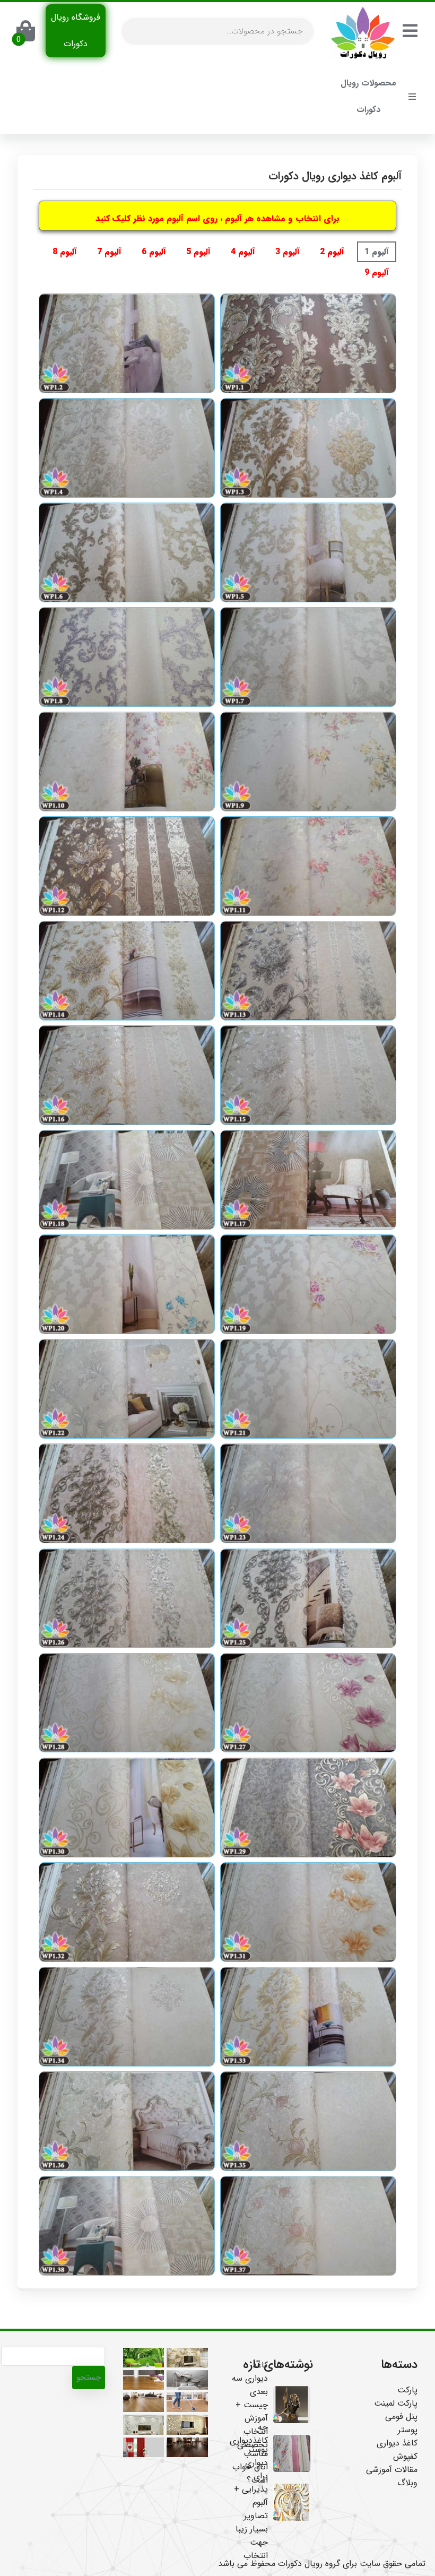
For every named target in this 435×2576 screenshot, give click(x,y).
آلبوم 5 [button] (198, 252)
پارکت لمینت (396, 2403)
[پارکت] (187, 2402)
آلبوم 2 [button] (332, 252)
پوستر (408, 2430)
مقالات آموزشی (392, 2470)
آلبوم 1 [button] (377, 252)
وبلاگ (407, 2483)
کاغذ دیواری (397, 2443)
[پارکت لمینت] (143, 2380)
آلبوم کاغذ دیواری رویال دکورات (335, 176)
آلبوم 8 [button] (65, 252)
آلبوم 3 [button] (288, 252)
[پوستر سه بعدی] (143, 2358)
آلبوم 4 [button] (243, 252)
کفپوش (405, 2456)
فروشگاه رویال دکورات (76, 31)
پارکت (407, 2390)
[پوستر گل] (187, 2358)
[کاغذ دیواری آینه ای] (187, 2424)
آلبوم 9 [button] (377, 273)
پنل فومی (401, 2417)
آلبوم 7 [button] (109, 252)
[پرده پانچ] (143, 2447)
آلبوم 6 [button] (154, 252)
